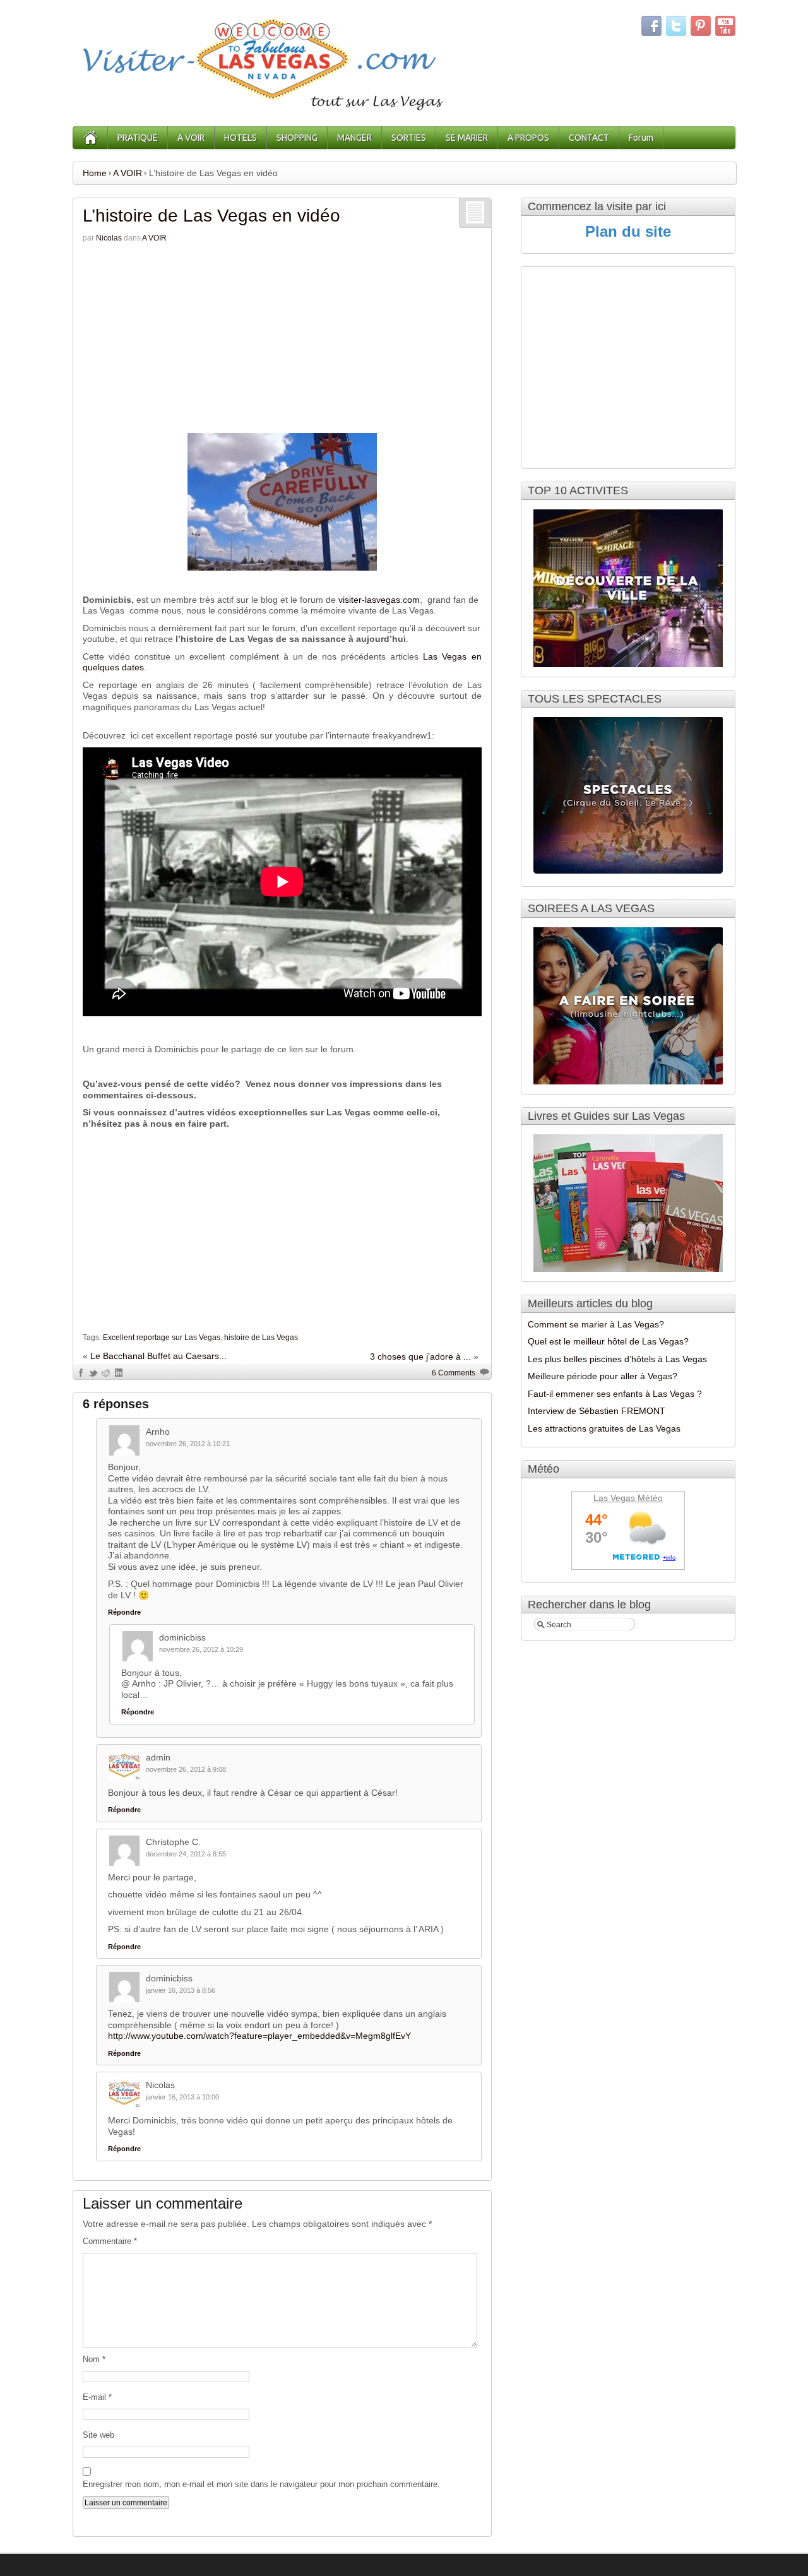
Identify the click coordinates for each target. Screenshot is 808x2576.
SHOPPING (297, 138)
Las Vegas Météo (628, 1498)
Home (95, 173)
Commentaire (110, 2241)
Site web (98, 2435)
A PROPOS (528, 138)
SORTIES (409, 138)
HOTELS (241, 138)
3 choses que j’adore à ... (420, 1356)
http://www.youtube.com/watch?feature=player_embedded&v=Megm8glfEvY (259, 2036)
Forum (641, 138)
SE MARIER (467, 138)
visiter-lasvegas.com (379, 600)
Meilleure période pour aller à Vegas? (603, 1376)
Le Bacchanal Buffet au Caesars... (158, 1356)
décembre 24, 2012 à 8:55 (186, 1854)
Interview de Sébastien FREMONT (597, 1411)
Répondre (124, 1612)
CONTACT (589, 138)
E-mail (97, 2397)
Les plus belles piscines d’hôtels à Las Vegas (617, 1359)
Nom (94, 2359)
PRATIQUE (138, 138)
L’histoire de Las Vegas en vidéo (211, 216)
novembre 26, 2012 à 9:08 (186, 1769)
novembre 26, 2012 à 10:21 (188, 1444)
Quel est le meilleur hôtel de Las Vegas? (608, 1341)
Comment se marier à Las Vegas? (596, 1324)
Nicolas (109, 238)
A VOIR (191, 138)
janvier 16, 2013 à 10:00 (182, 2097)
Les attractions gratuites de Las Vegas (604, 1428)
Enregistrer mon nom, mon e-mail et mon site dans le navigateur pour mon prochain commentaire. (261, 2484)
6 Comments (454, 1373)
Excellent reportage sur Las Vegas (162, 1338)
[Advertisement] (282, 338)
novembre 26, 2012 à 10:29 (201, 1649)
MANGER (354, 138)
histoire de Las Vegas (261, 1338)
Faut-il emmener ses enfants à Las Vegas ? (615, 1394)
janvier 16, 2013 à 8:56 (181, 1990)
